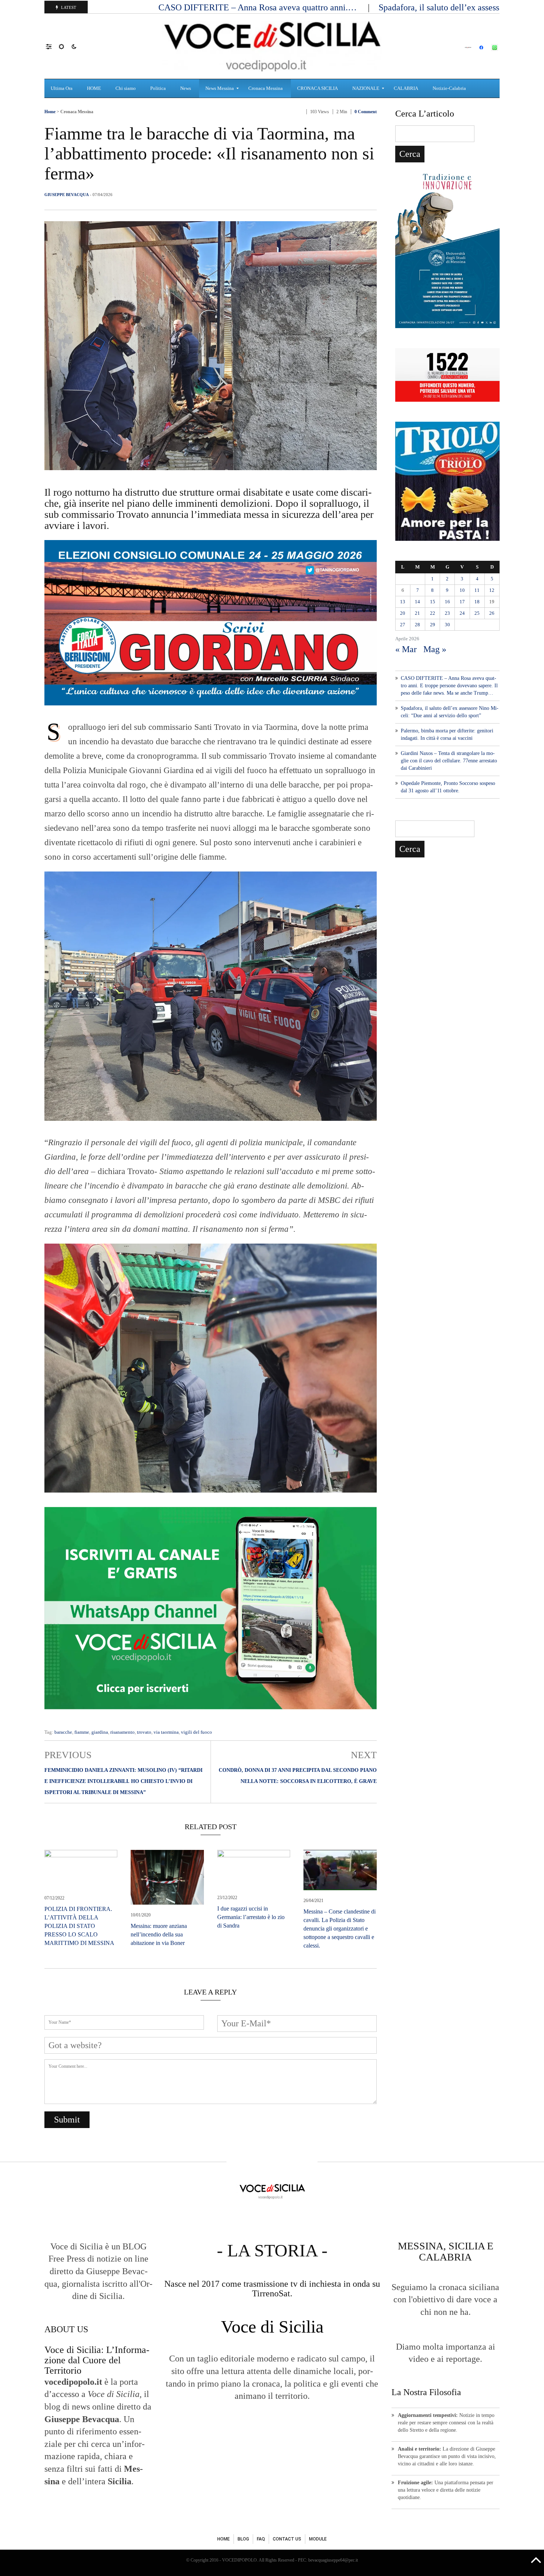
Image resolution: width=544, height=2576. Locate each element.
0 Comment (366, 112)
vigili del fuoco (197, 1732)
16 (447, 602)
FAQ (261, 2539)
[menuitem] (63, 88)
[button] (52, 46)
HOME (224, 2539)
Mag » (435, 649)
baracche (63, 1732)
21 (417, 613)
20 (403, 613)
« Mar (406, 649)
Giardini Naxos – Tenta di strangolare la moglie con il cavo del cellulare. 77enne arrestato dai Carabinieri (449, 761)
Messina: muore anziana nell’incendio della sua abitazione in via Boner (159, 1934)
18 (477, 602)
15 (433, 602)
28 (417, 625)
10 (462, 590)
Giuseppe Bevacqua (67, 195)
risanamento (122, 1732)
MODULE (318, 2539)
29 (433, 625)
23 (447, 613)
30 (447, 625)
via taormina (166, 1732)
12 (492, 590)
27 (403, 625)
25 (477, 613)
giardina (100, 1732)
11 (477, 590)
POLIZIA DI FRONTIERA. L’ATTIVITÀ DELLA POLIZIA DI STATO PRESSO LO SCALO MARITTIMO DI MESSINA (79, 1926)
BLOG (243, 2539)
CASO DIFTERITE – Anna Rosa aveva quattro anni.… (259, 7)
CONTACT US (287, 2539)
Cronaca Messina (77, 112)
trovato (144, 1732)
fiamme (82, 1732)
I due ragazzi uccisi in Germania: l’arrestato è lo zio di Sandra (251, 1917)
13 (403, 602)
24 (462, 613)
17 (462, 602)
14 (417, 602)
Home (50, 112)
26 (492, 613)
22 (433, 613)
